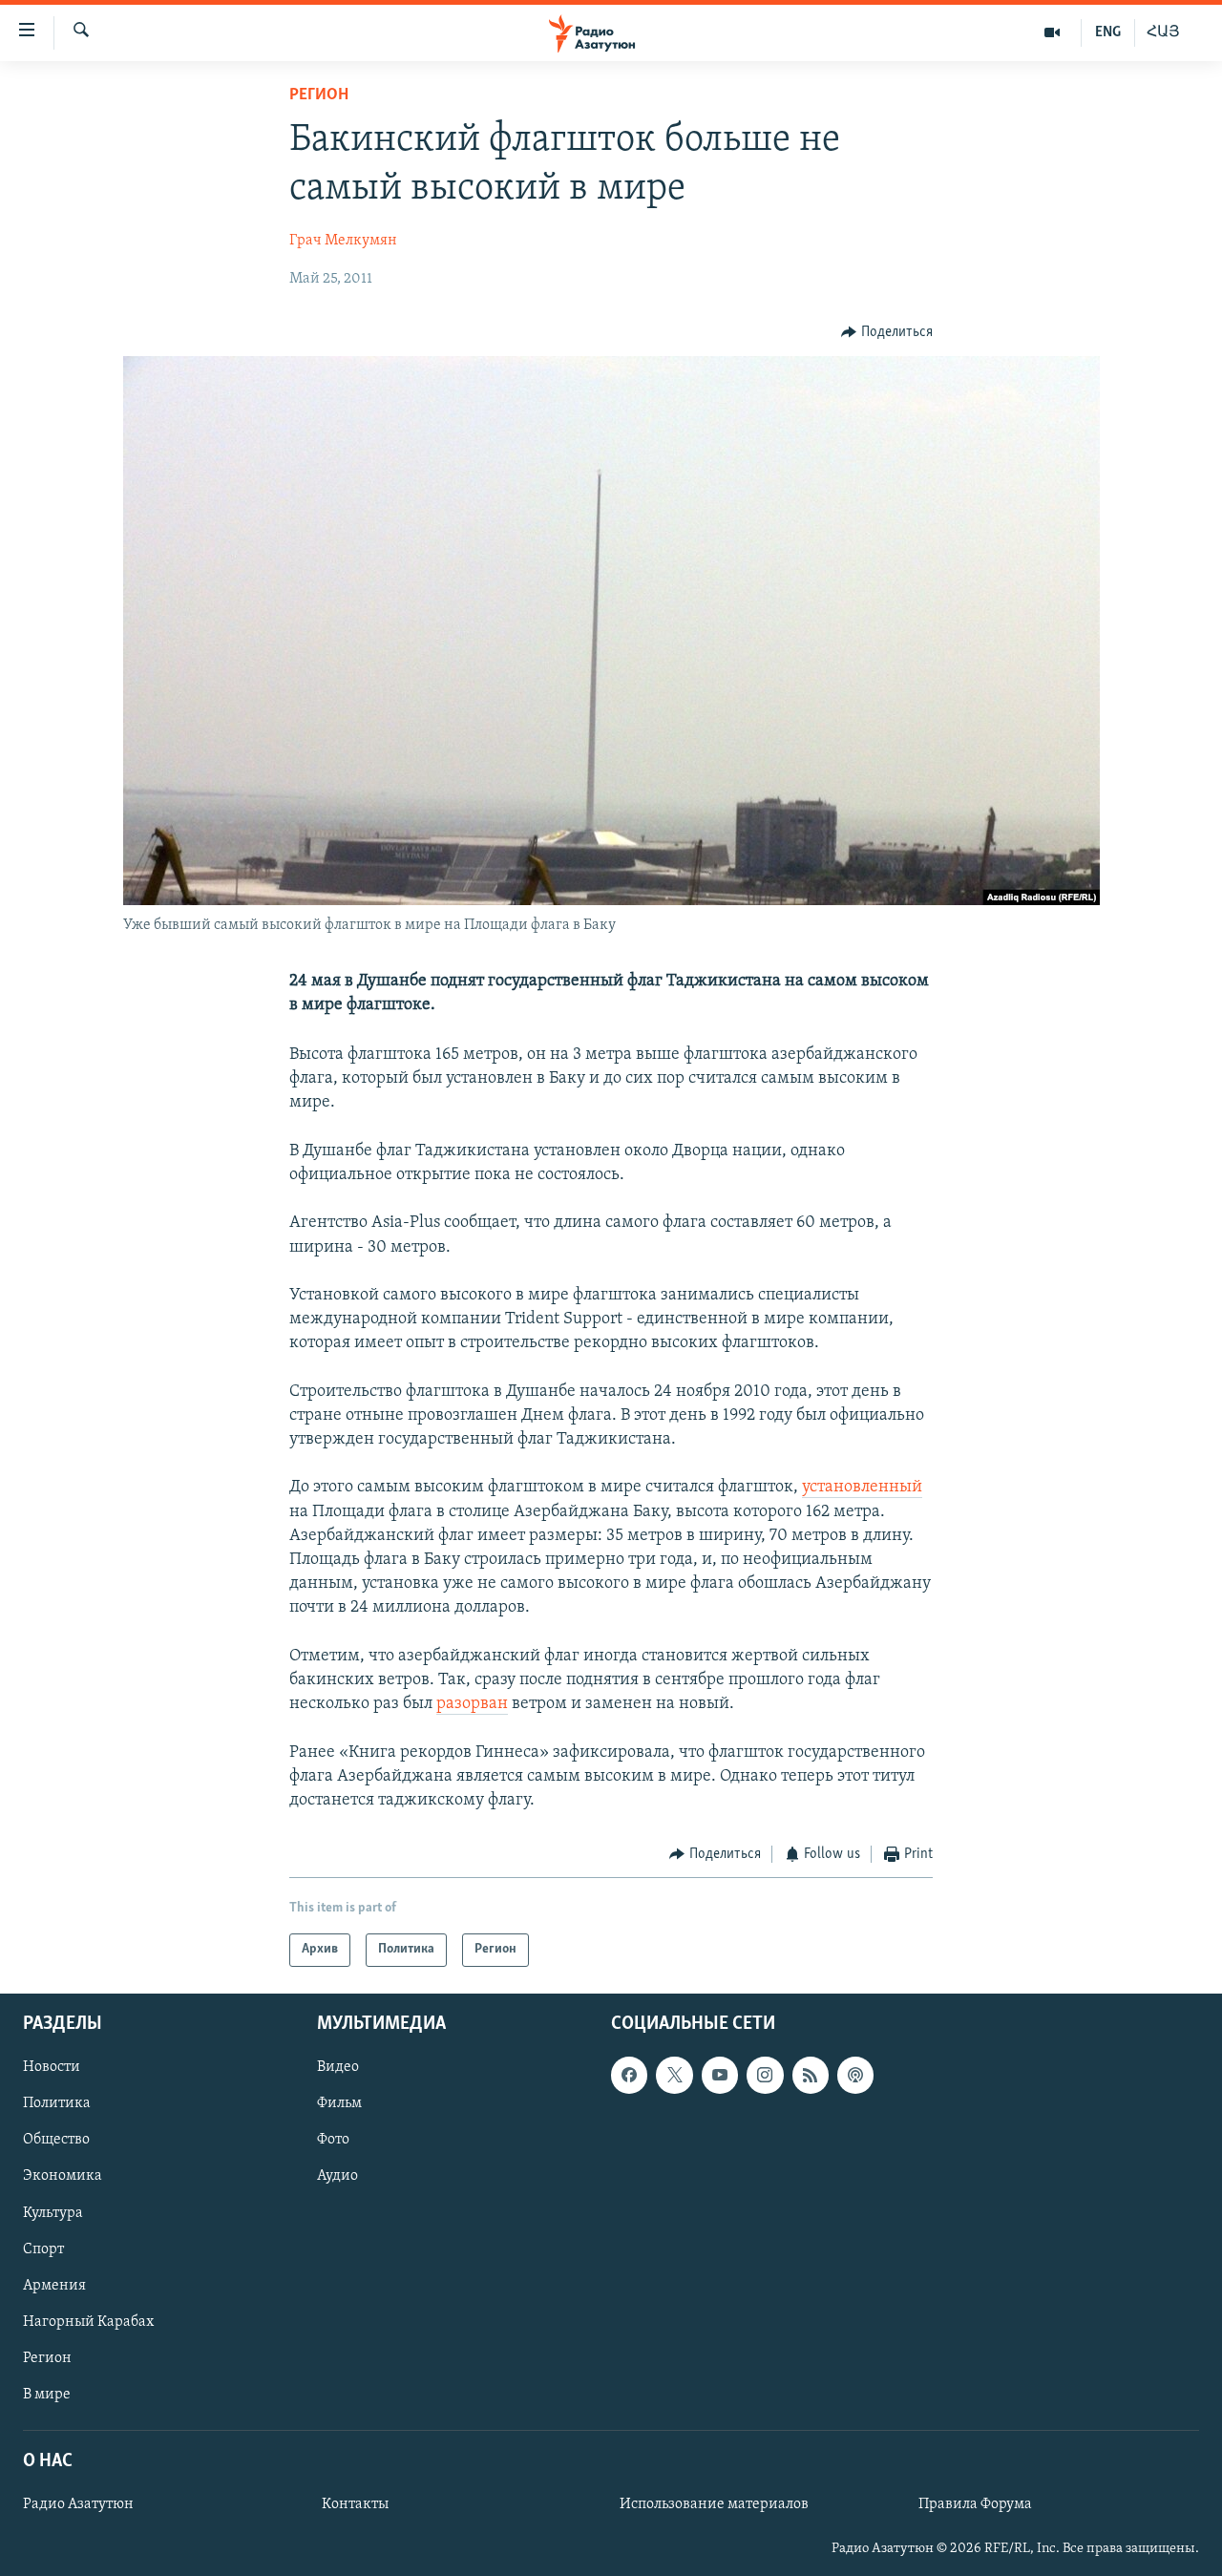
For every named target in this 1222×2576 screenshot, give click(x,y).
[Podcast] (855, 2075)
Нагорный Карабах (88, 2321)
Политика (57, 2103)
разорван (472, 1704)
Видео (338, 2067)
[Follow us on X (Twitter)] (674, 2075)
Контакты (355, 2504)
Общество (56, 2140)
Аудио (337, 2176)
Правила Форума (975, 2504)
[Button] (887, 332)
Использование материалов (714, 2504)
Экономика (63, 2176)
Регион (319, 95)
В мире (47, 2394)
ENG (1108, 32)
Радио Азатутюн (78, 2504)
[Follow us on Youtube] (720, 2075)
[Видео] (1053, 32)
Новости (52, 2067)
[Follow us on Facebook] (629, 2075)
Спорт (43, 2249)
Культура (53, 2212)
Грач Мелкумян (343, 241)
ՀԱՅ (1163, 32)
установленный (862, 1488)
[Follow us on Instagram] (765, 2075)
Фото (333, 2140)
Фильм (339, 2103)
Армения (54, 2285)
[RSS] (811, 2075)
